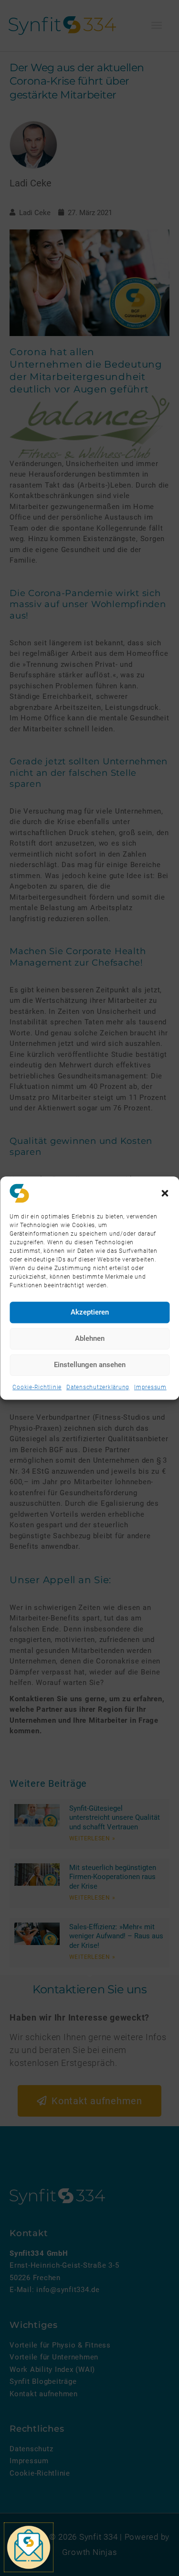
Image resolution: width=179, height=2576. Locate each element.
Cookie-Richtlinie (37, 1387)
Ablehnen (90, 1338)
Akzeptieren (90, 1312)
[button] (165, 1193)
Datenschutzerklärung (98, 1387)
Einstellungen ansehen (90, 1365)
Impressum (150, 1387)
